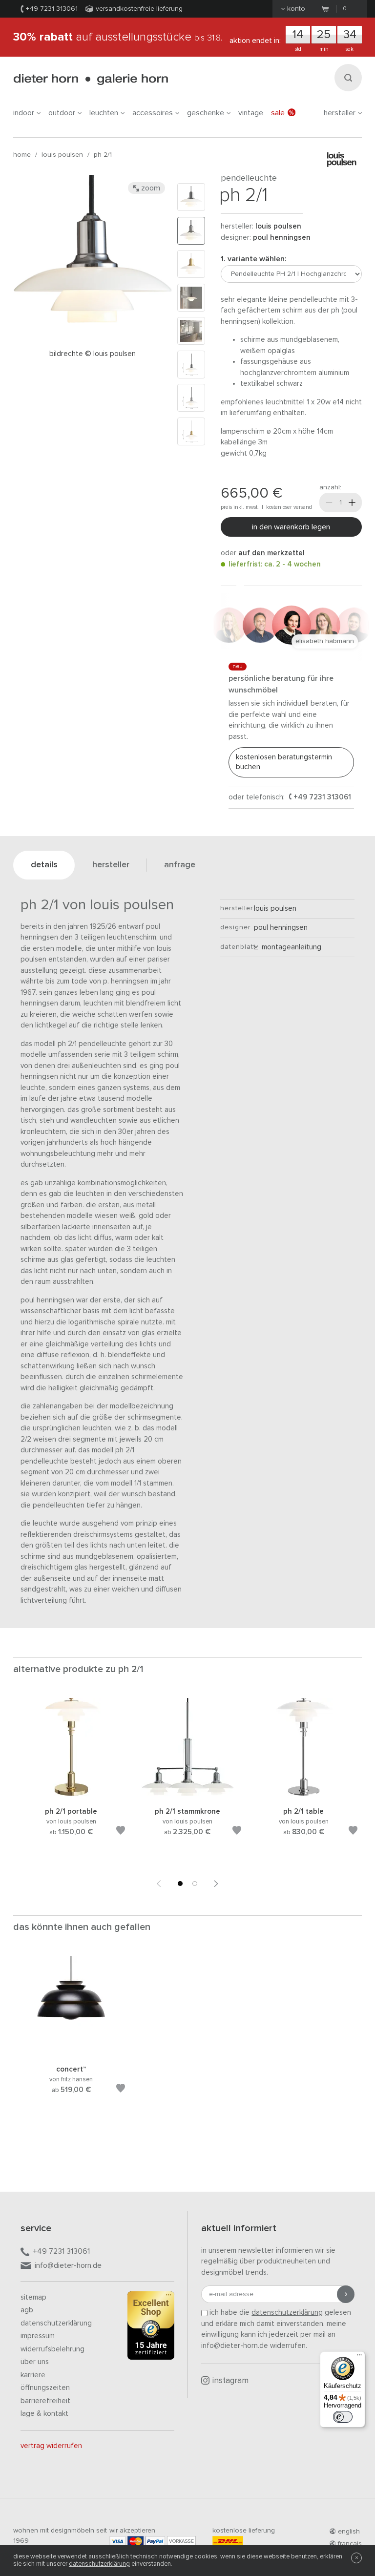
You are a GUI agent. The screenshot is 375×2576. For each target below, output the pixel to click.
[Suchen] (348, 78)
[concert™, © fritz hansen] (71, 2052)
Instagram (230, 2381)
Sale (278, 113)
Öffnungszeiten (45, 2388)
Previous (159, 1884)
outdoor (62, 113)
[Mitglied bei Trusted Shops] (151, 2327)
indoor (24, 113)
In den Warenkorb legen (291, 527)
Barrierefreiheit (45, 2401)
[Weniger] (329, 503)
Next (216, 1884)
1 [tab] (180, 1884)
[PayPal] (155, 2541)
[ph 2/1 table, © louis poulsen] (304, 1794)
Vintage (251, 113)
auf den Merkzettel (271, 553)
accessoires (153, 113)
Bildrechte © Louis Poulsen (93, 354)
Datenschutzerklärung (56, 2323)
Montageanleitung (290, 947)
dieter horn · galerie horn (91, 79)
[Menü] (359, 2357)
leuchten (104, 113)
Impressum (38, 2336)
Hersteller (340, 113)
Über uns (35, 2362)
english (349, 2532)
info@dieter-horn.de (68, 2265)
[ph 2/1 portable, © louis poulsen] (71, 1794)
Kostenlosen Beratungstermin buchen (284, 762)
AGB (27, 2310)
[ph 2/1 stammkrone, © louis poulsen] (187, 1794)
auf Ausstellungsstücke (118, 37)
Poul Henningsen (282, 238)
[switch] (343, 2417)
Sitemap (33, 2297)
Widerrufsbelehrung (52, 2349)
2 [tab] (195, 1884)
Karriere (33, 2375)
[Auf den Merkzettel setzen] (121, 1832)
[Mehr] (352, 503)
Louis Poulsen (62, 155)
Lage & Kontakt (44, 2414)
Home (22, 155)
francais (350, 2544)
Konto (296, 9)
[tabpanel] (71, 1779)
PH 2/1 (103, 155)
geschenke (206, 113)
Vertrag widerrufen (51, 2446)
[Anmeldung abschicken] (346, 2294)
